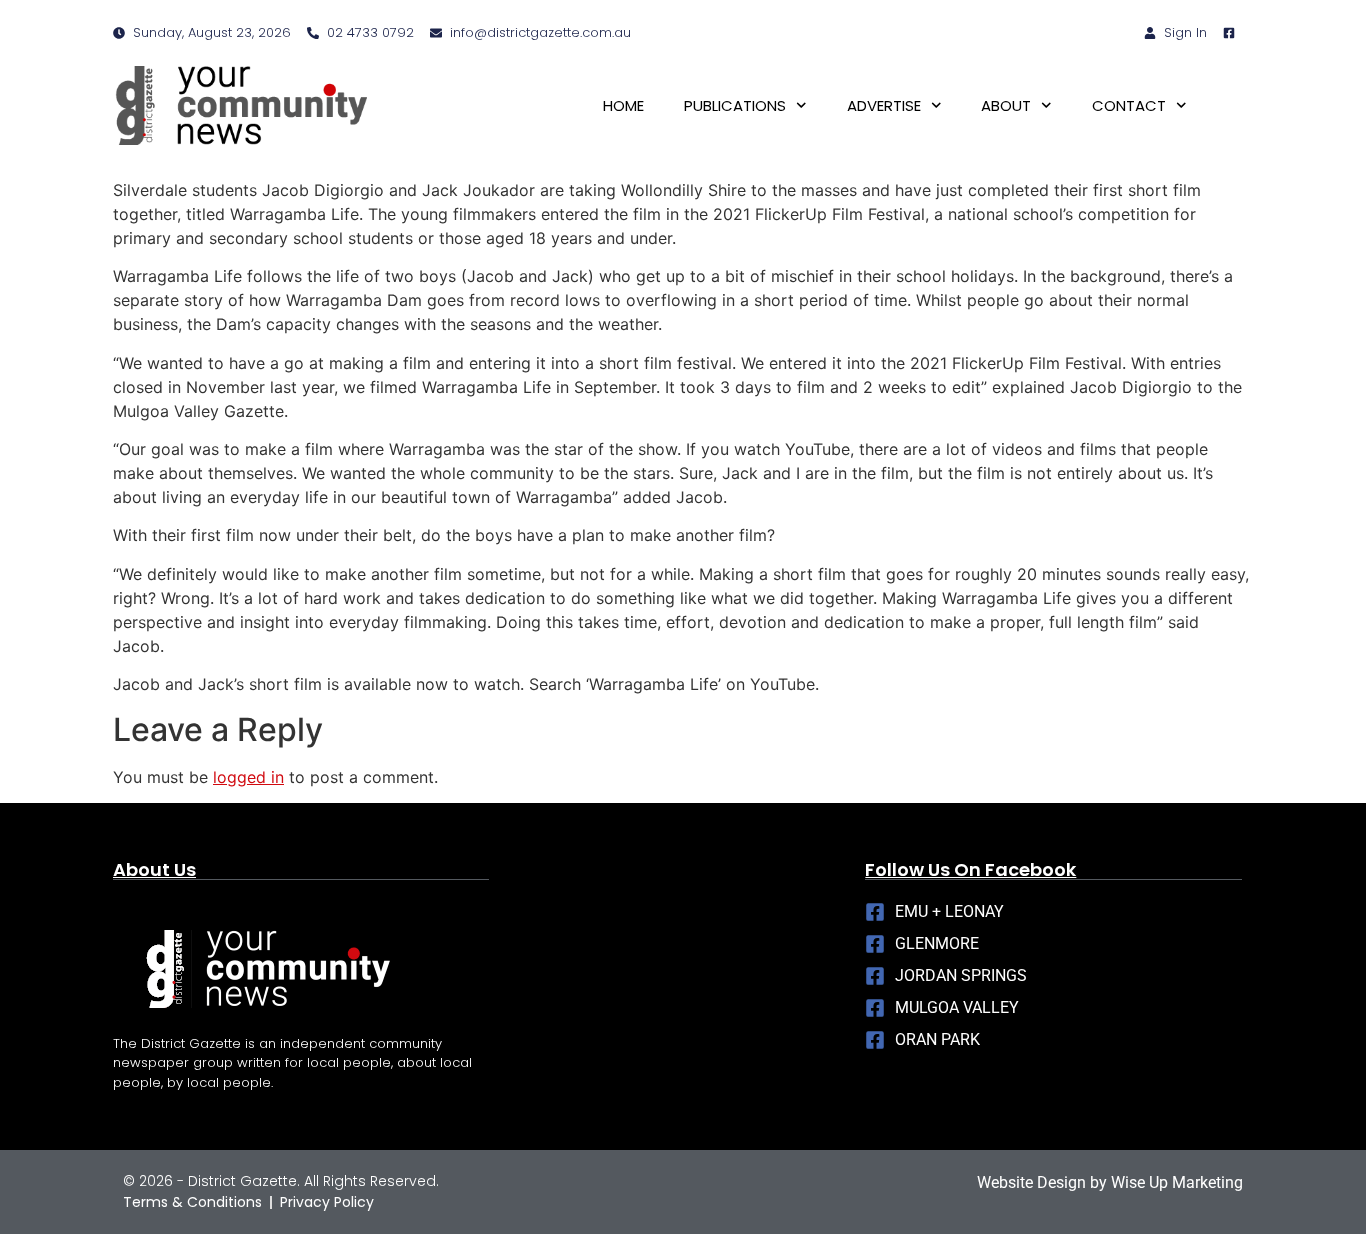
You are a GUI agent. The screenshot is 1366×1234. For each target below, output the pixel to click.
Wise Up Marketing (1177, 1182)
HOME (623, 105)
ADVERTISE (884, 105)
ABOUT (1006, 105)
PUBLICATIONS (735, 105)
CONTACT (1129, 105)
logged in (248, 777)
